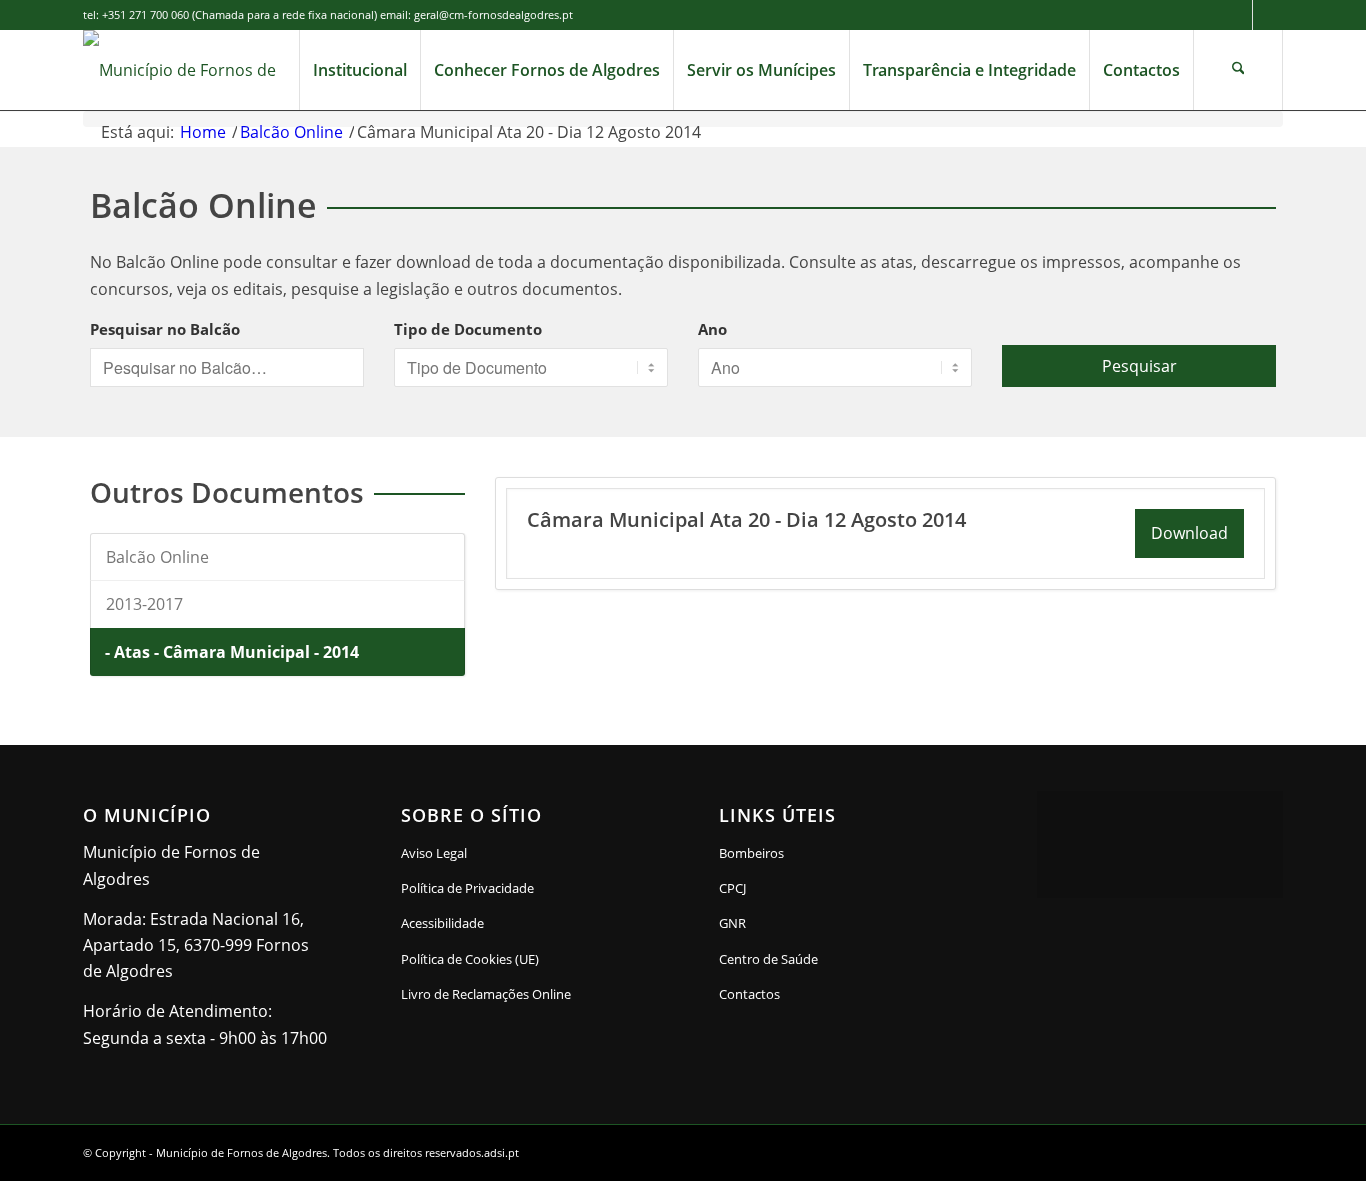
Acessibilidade (442, 923)
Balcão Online (157, 557)
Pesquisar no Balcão (165, 329)
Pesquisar (1139, 366)
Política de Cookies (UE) (470, 959)
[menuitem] (359, 70)
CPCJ (732, 888)
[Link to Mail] (1268, 15)
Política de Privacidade (467, 888)
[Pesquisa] (1238, 70)
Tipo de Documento (468, 329)
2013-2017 (144, 604)
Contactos (749, 994)
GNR (732, 923)
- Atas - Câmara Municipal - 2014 (232, 652)
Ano (712, 329)
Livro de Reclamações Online (524, 993)
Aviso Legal (434, 853)
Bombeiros (751, 853)
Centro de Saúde (768, 959)
